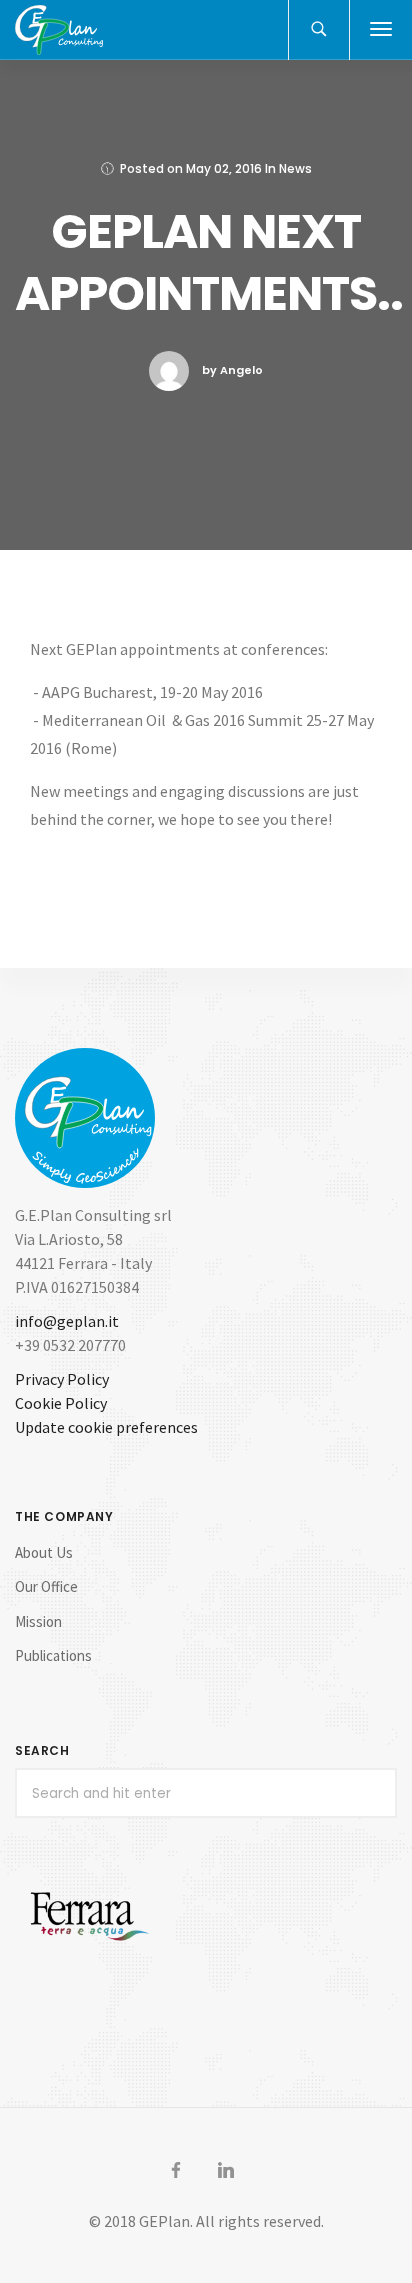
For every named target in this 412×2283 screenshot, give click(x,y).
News (295, 168)
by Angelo (232, 370)
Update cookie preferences (106, 1427)
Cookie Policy (61, 1403)
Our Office (46, 1586)
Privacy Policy (62, 1379)
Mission (38, 1621)
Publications (53, 1655)
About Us (44, 1552)
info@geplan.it (67, 1321)
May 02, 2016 (224, 168)
